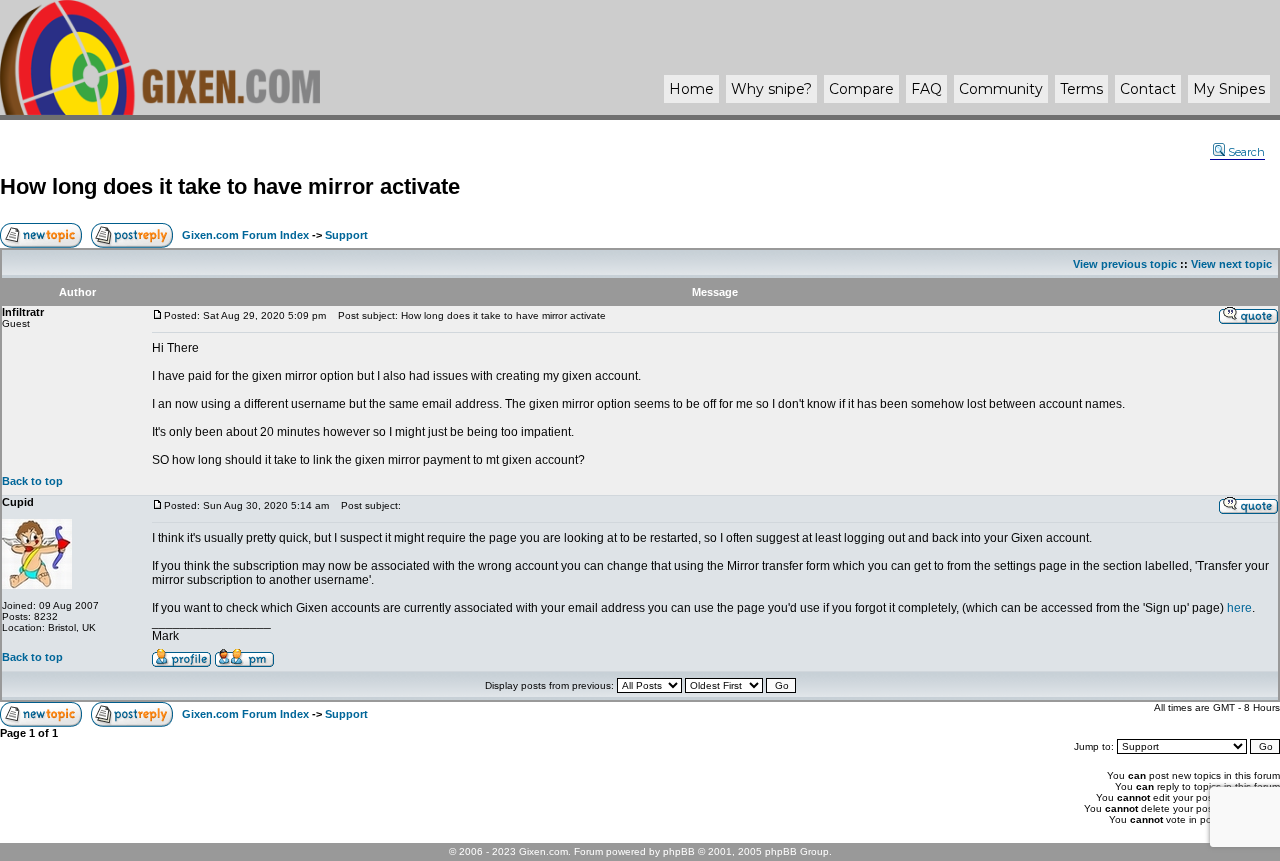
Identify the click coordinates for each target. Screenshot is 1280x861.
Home (691, 89)
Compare (861, 89)
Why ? (771, 89)
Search (1246, 152)
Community (1001, 89)
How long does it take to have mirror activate (230, 186)
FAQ (926, 89)
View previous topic (1125, 264)
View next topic (1231, 264)
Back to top (32, 481)
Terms (1081, 89)
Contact (1148, 89)
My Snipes (1229, 89)
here (1239, 608)
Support (346, 235)
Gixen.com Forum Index (245, 235)
